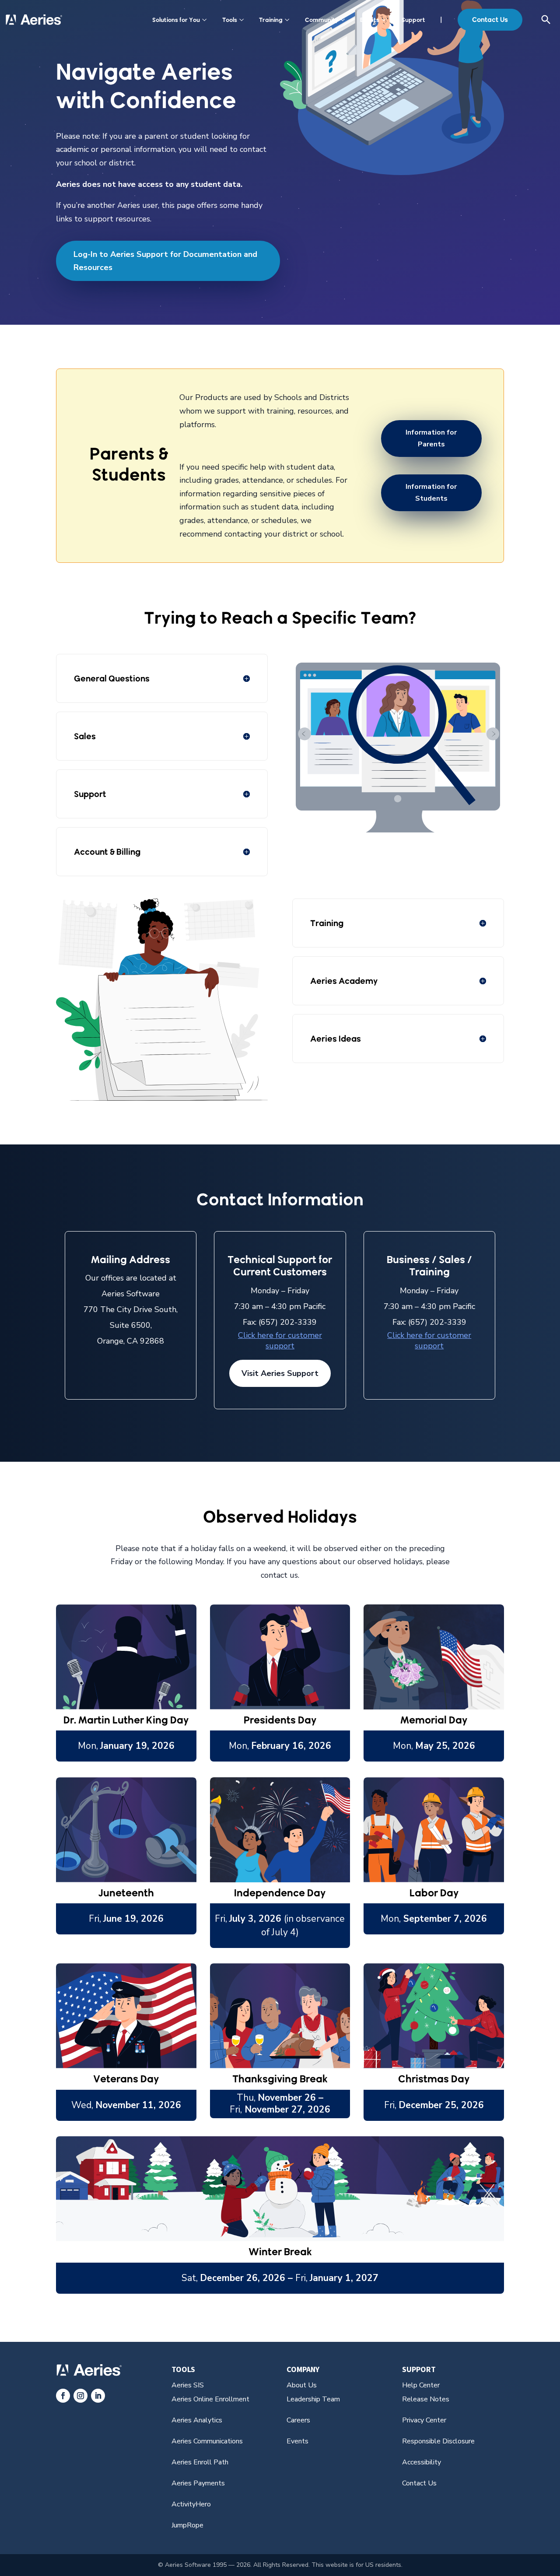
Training (271, 20)
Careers (298, 2420)
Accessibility (422, 2462)
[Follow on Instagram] (80, 2396)
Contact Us (490, 19)
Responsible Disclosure (438, 2441)
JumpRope (187, 2525)
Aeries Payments (198, 2483)
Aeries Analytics (197, 2420)
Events (370, 20)
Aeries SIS (188, 2385)
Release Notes (426, 2399)
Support (413, 20)
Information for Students (431, 493)
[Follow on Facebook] (63, 2396)
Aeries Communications (207, 2441)
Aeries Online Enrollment (210, 2399)
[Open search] (546, 20)
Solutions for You (176, 20)
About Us (302, 2385)
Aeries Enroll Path (200, 2462)
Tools (230, 20)
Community (322, 20)
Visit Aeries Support (280, 1373)
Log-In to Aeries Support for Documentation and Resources (165, 261)
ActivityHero (191, 2504)
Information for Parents (431, 438)
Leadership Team (313, 2399)
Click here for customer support (280, 1341)
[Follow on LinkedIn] (98, 2396)
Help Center (421, 2385)
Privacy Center (424, 2420)
